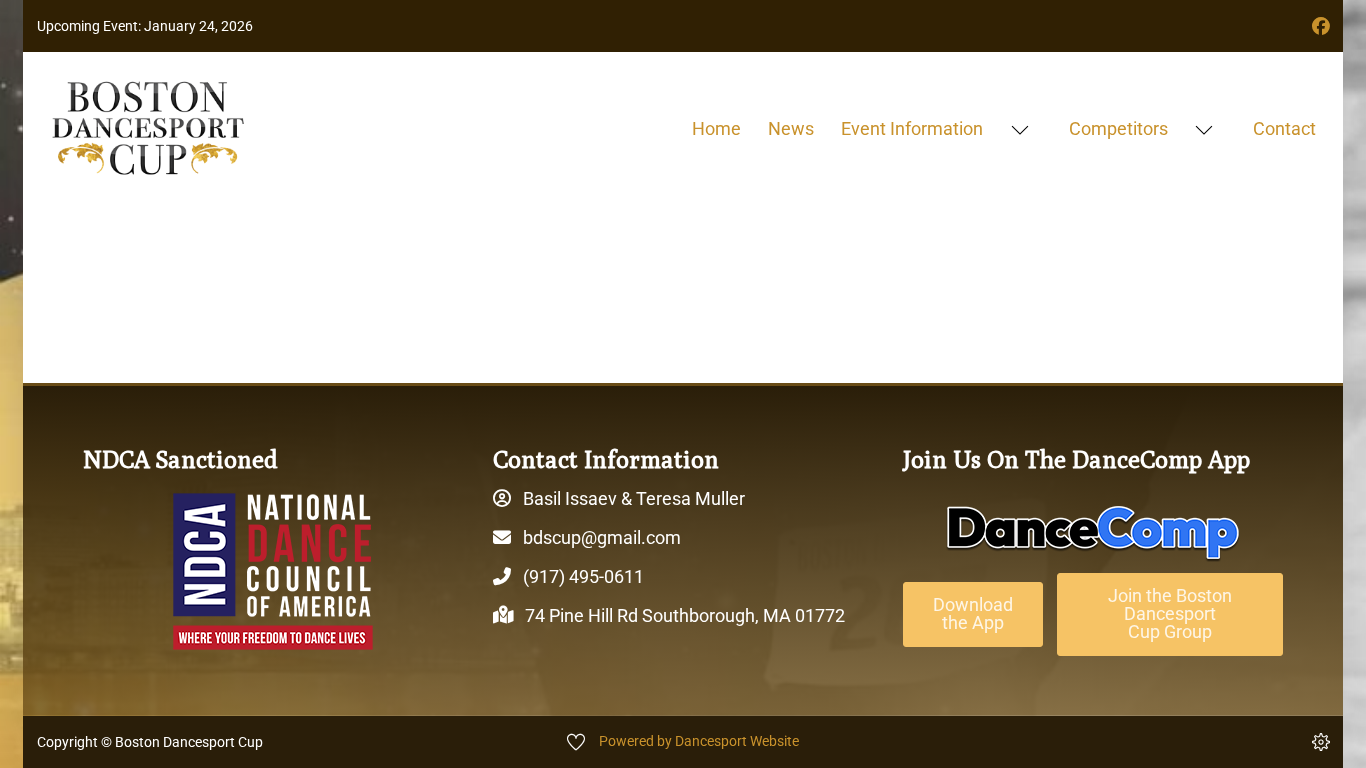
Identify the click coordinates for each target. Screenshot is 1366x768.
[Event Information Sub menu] (1019, 129)
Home (716, 128)
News (791, 128)
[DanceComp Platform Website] (1093, 533)
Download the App (973, 613)
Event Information (912, 128)
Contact (1284, 128)
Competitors (1118, 128)
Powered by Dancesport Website (699, 741)
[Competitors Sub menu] (1203, 129)
